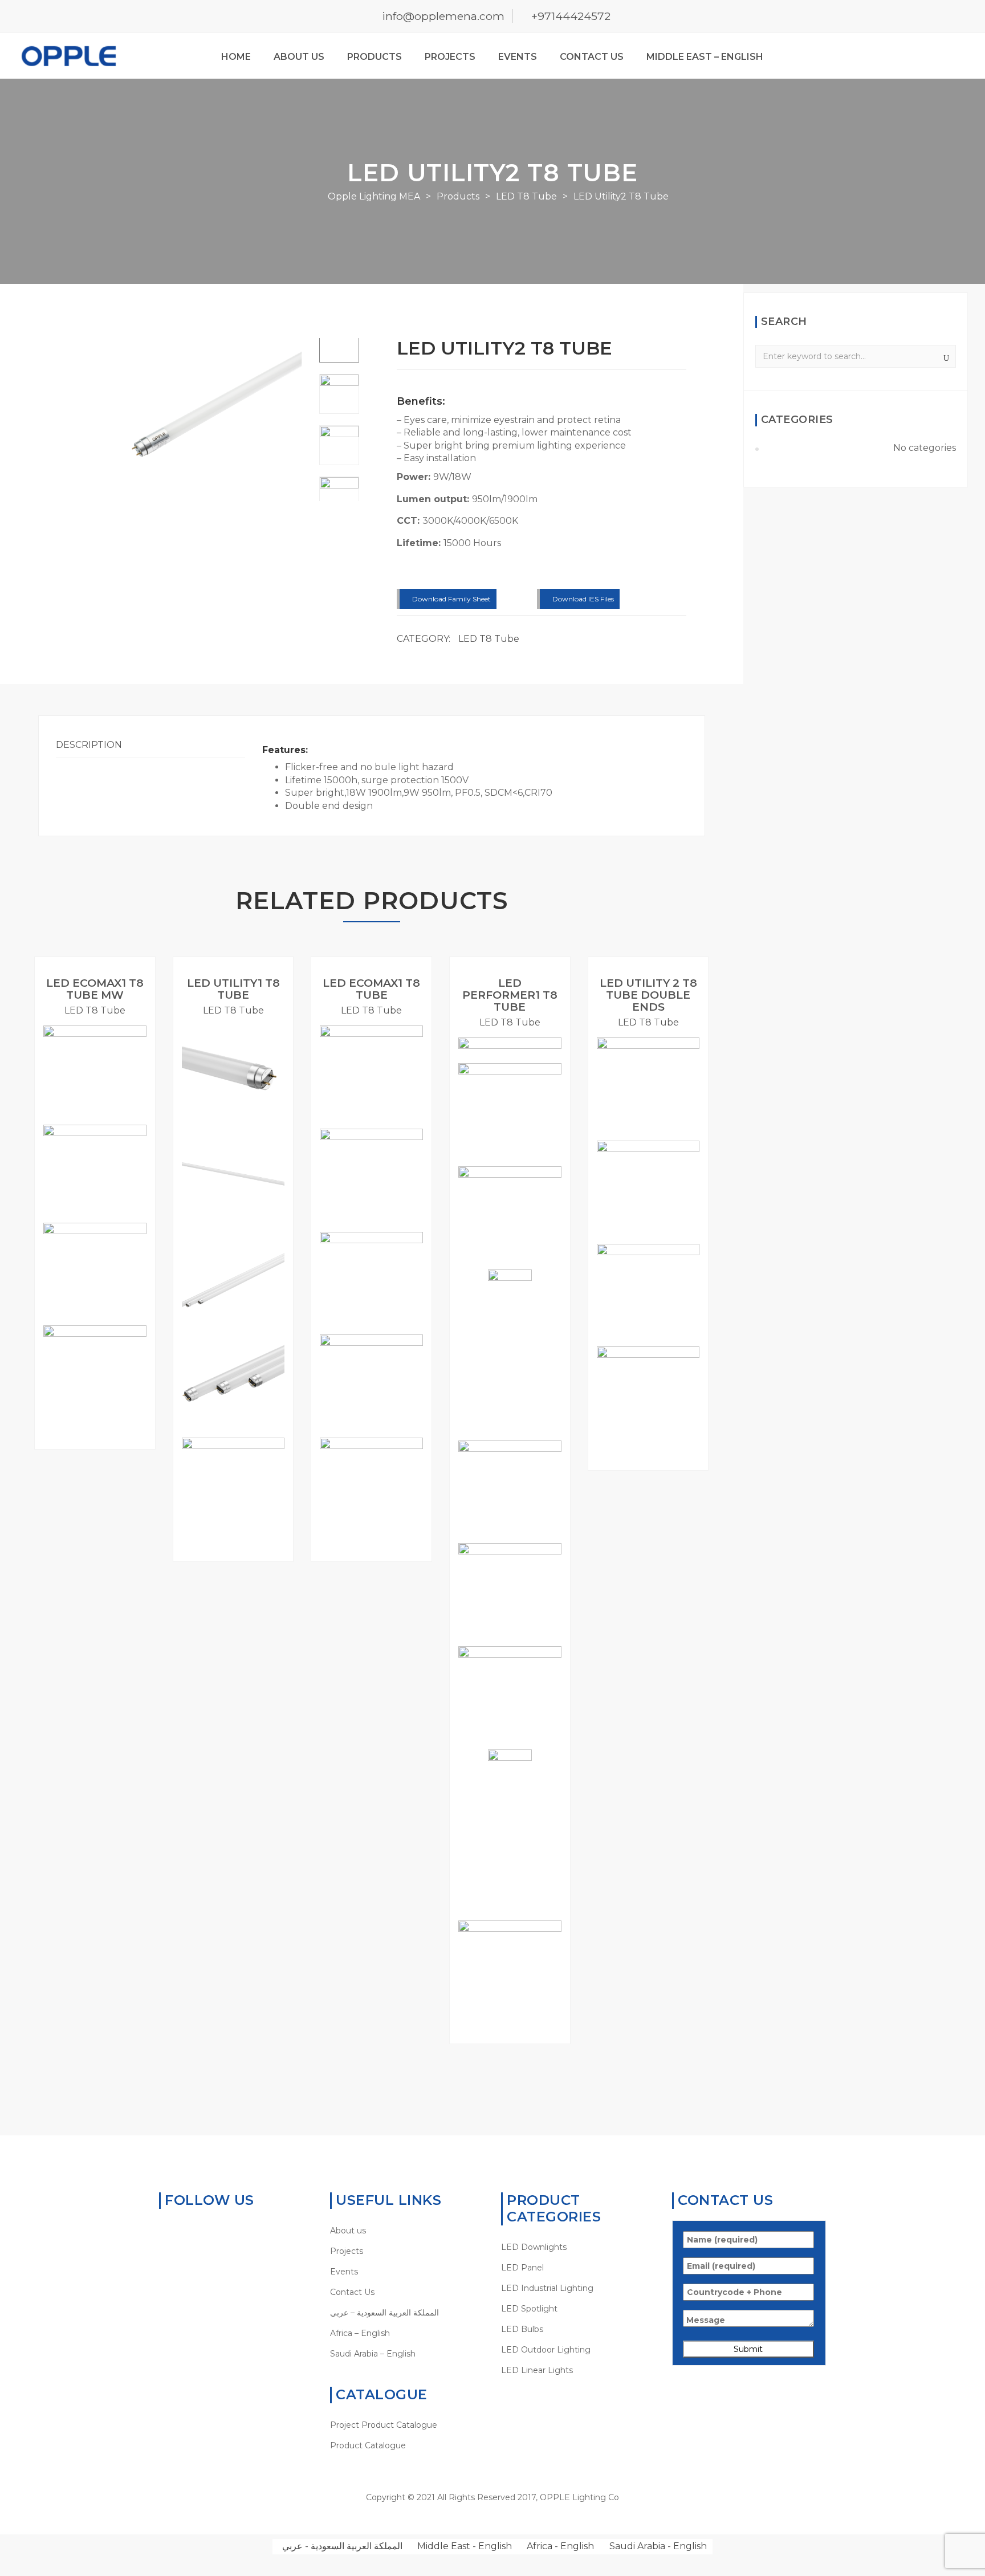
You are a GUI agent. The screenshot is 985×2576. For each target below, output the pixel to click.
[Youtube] (217, 2231)
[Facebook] (182, 2231)
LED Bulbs (522, 2329)
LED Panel (522, 2268)
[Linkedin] (200, 2231)
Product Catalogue (368, 2445)
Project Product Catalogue (384, 2425)
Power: (415, 477)
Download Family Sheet (451, 599)
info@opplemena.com (443, 16)
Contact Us (592, 57)
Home (236, 57)
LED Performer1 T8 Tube (510, 995)
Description (89, 745)
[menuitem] (407, 2313)
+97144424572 (571, 16)
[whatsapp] (164, 2231)
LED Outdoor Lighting (546, 2350)
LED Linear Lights (537, 2370)
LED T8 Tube (489, 639)
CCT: (410, 521)
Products (375, 57)
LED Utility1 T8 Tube (233, 989)
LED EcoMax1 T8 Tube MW (95, 989)
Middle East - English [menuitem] (465, 2546)
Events (518, 57)
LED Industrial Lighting (547, 2288)
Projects (450, 57)
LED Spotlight (529, 2309)
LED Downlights (534, 2247)
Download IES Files (582, 599)
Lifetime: (420, 543)
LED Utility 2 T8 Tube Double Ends (648, 995)
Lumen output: (434, 499)
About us (299, 57)
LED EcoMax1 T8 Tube (371, 989)
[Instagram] (235, 2231)
